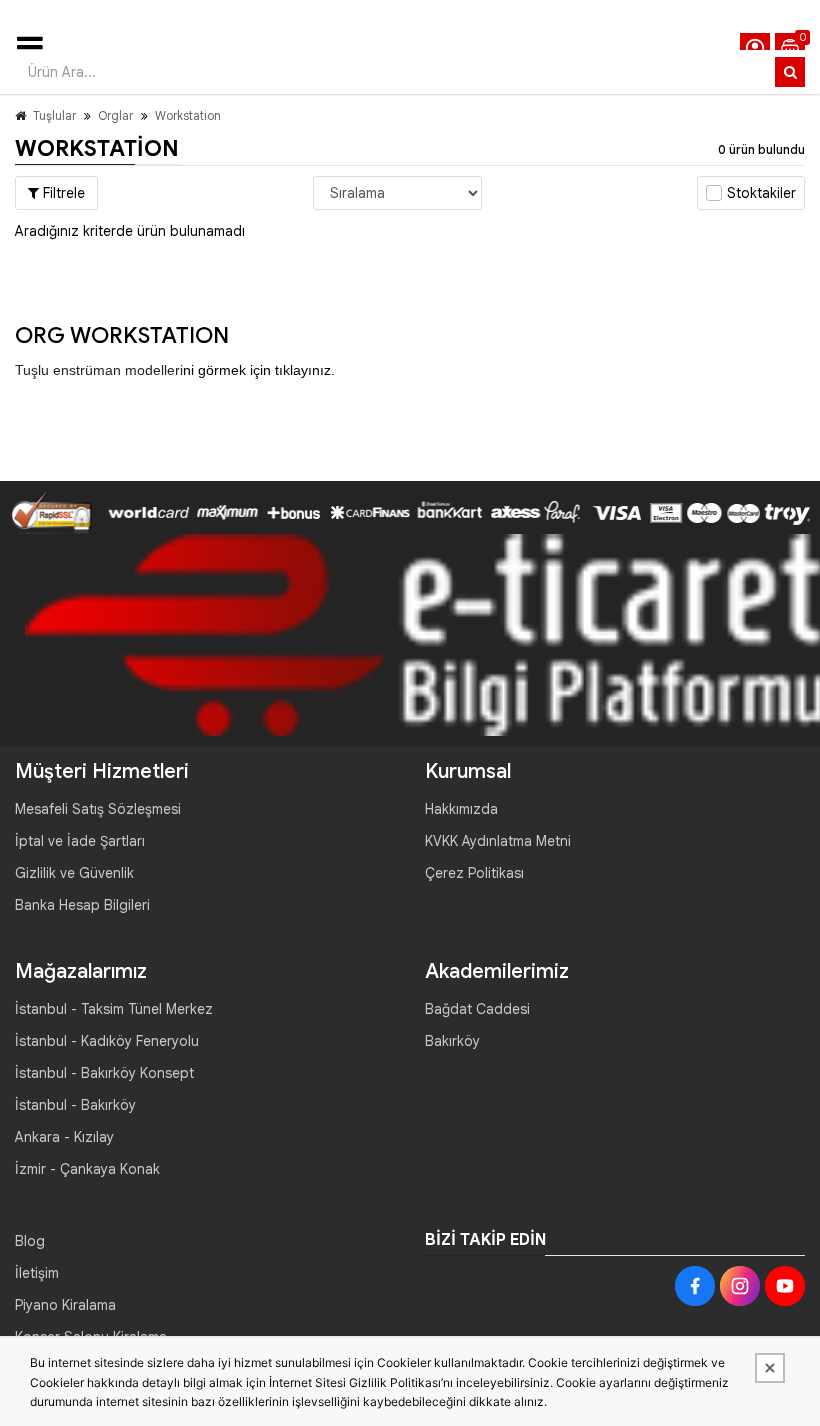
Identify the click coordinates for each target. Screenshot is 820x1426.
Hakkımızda (461, 809)
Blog (30, 1241)
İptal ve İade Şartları (80, 841)
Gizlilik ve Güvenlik (74, 873)
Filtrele (62, 193)
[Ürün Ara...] (790, 72)
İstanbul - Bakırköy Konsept (104, 1073)
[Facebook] (695, 1286)
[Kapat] (770, 1368)
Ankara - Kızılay (64, 1137)
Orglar (115, 115)
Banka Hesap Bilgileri (82, 905)
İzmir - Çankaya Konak (87, 1169)
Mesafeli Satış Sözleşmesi (98, 809)
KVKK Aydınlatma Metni (498, 841)
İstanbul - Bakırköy (75, 1105)
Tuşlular (54, 115)
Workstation (188, 115)
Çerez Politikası (474, 873)
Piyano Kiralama (65, 1305)
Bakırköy (452, 1041)
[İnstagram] (740, 1286)
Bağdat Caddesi (477, 1009)
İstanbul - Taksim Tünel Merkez (114, 1009)
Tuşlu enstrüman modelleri (99, 370)
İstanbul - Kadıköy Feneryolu (107, 1041)
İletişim (37, 1273)
